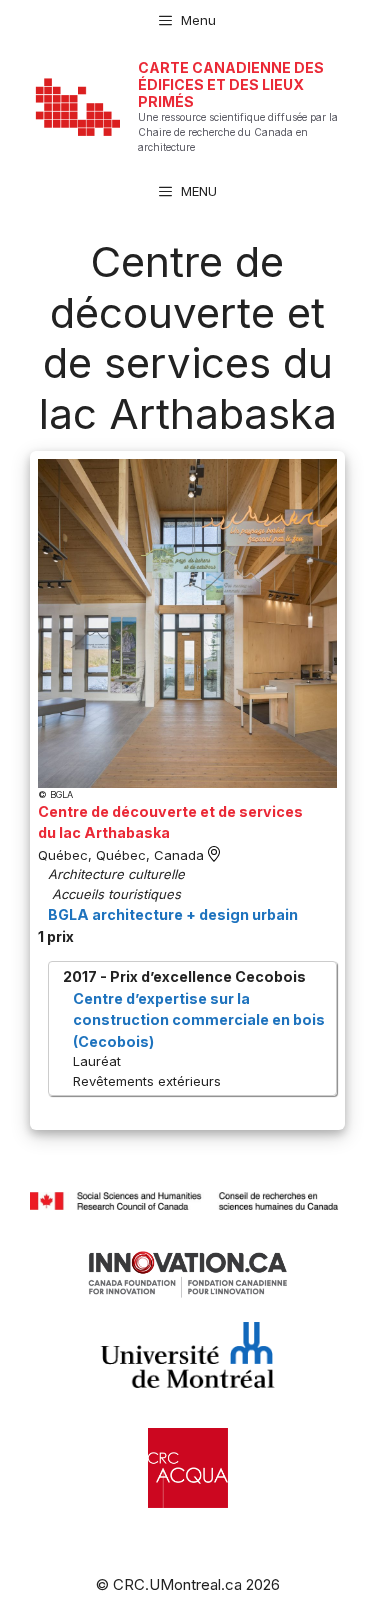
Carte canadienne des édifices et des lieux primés (231, 84)
